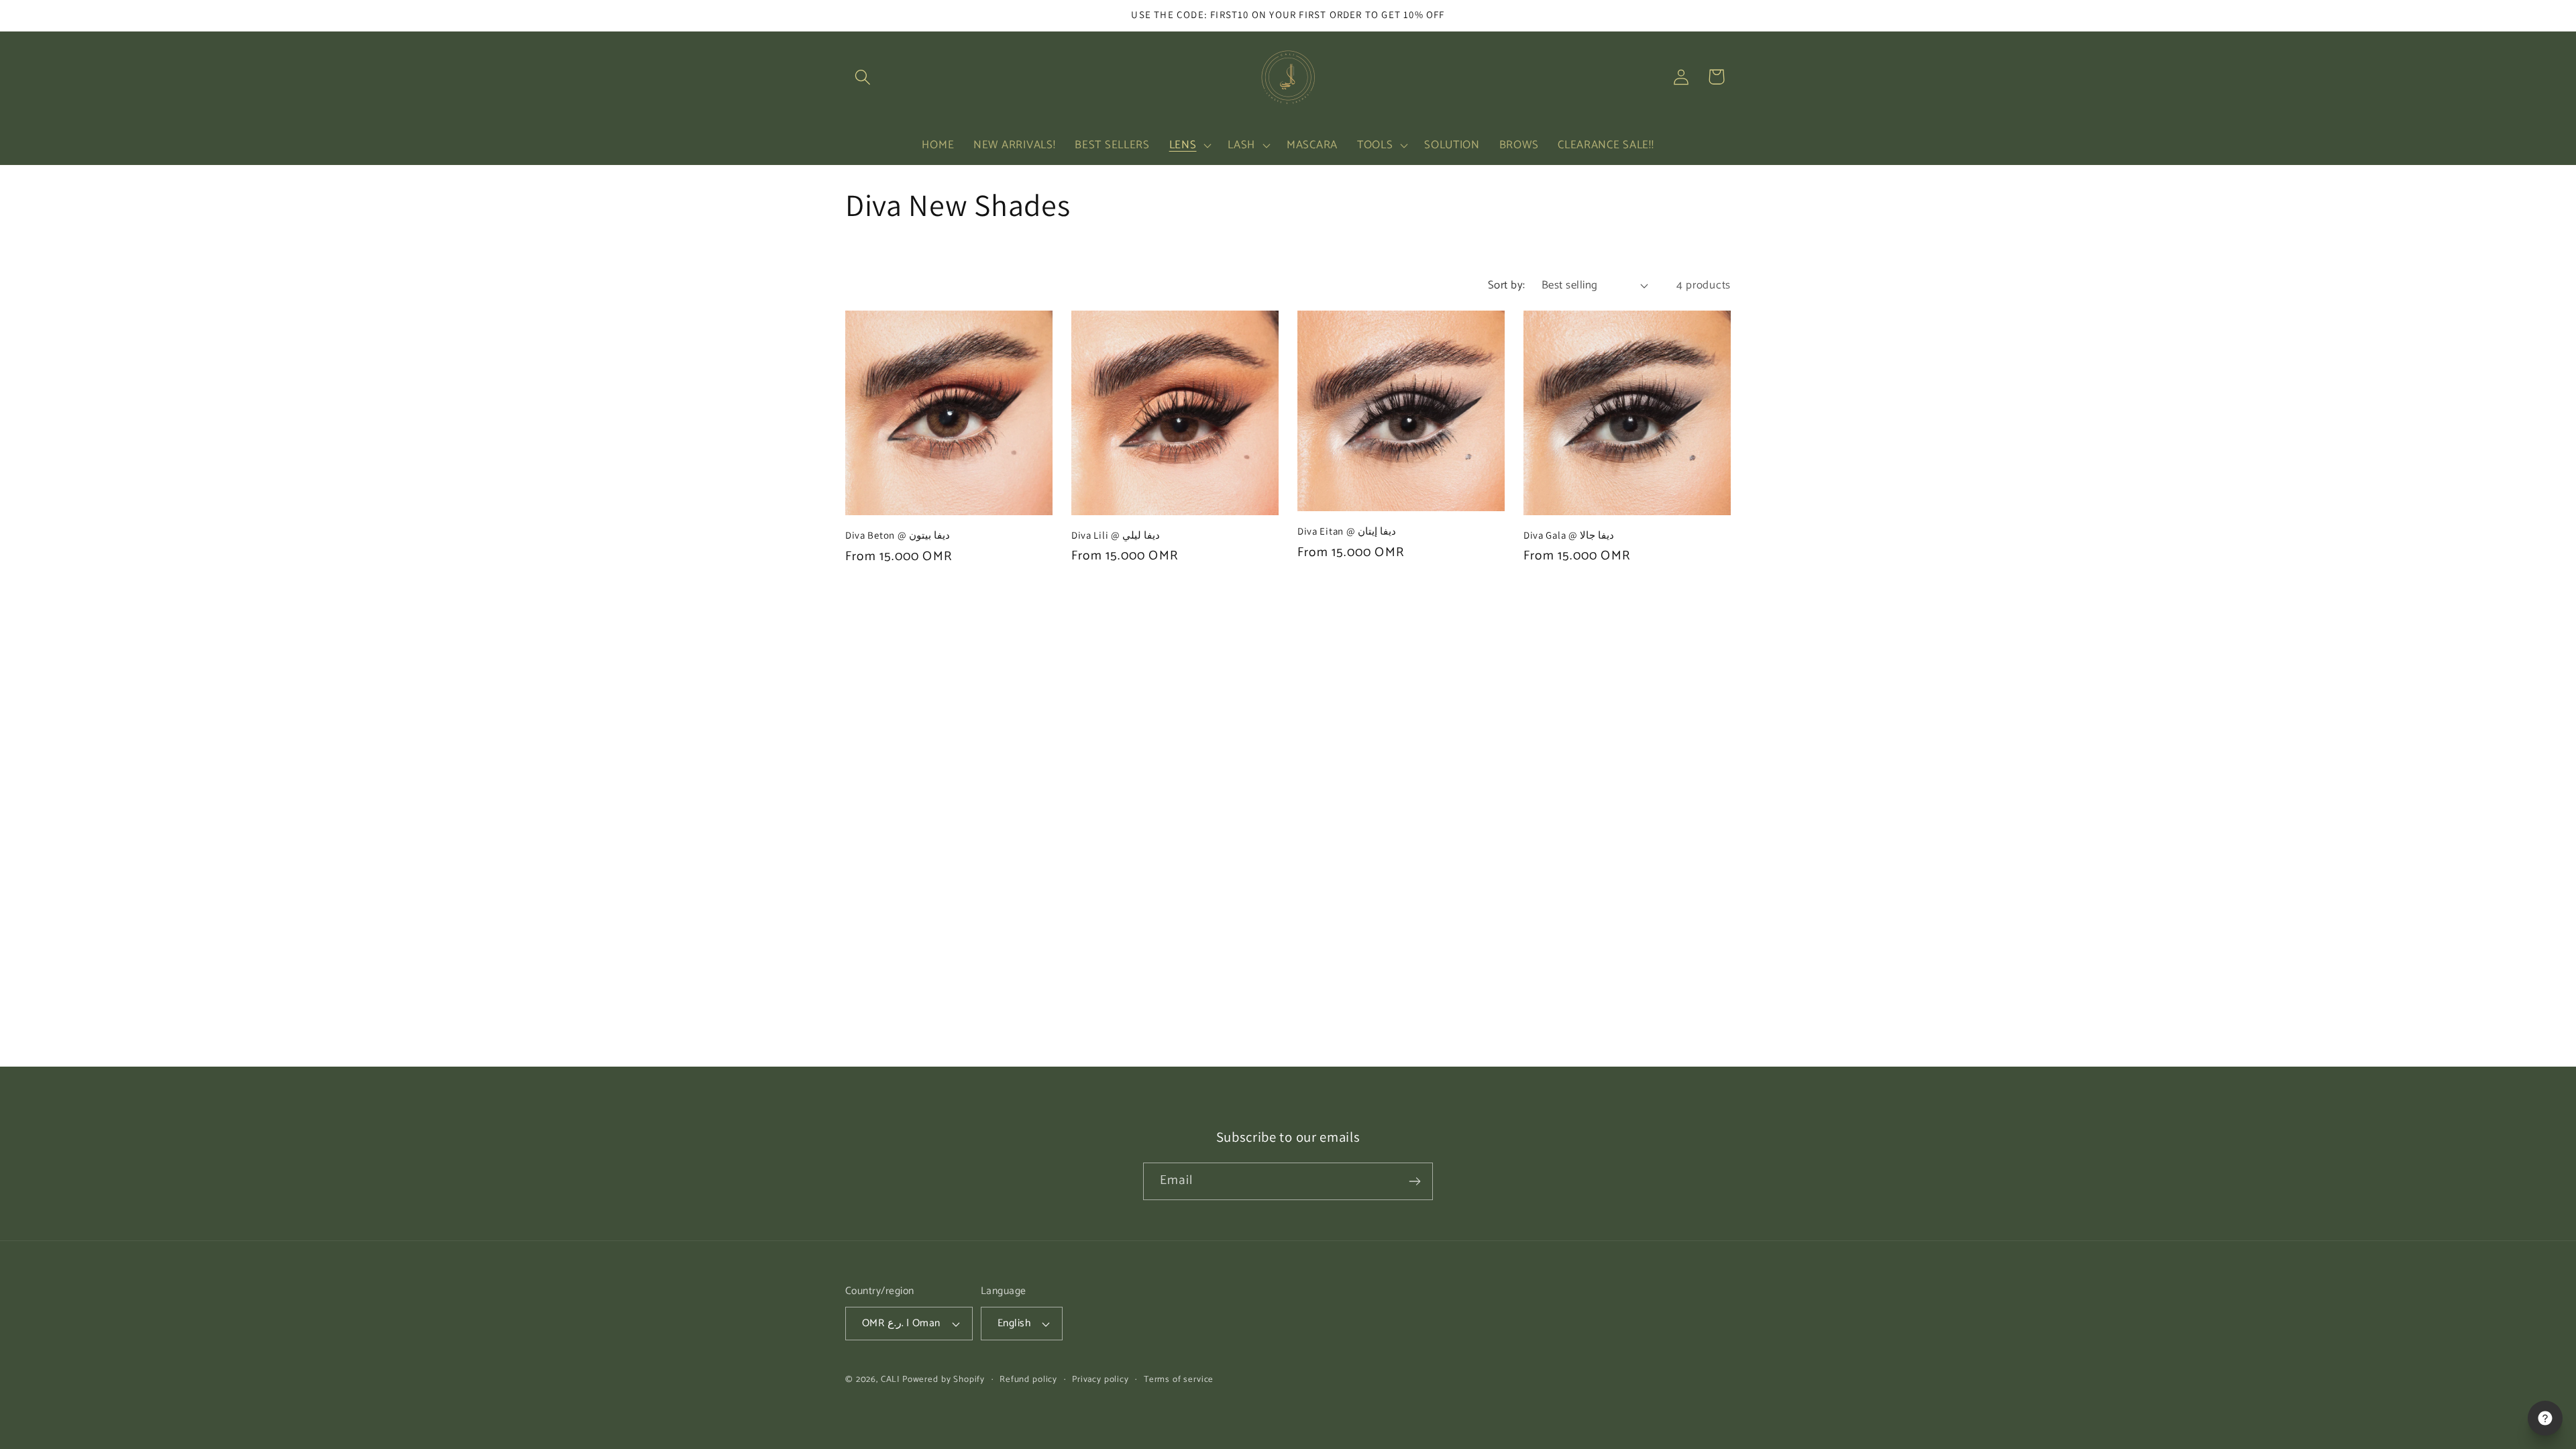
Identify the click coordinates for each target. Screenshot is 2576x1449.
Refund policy (1028, 1380)
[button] (863, 77)
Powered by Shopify (944, 1379)
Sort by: (1507, 285)
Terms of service (1179, 1380)
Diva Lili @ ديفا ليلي (1116, 535)
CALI (890, 1379)
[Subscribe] (1414, 1181)
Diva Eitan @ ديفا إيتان (1347, 531)
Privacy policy (1101, 1380)
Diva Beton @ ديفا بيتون (898, 535)
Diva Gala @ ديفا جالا (1569, 535)
